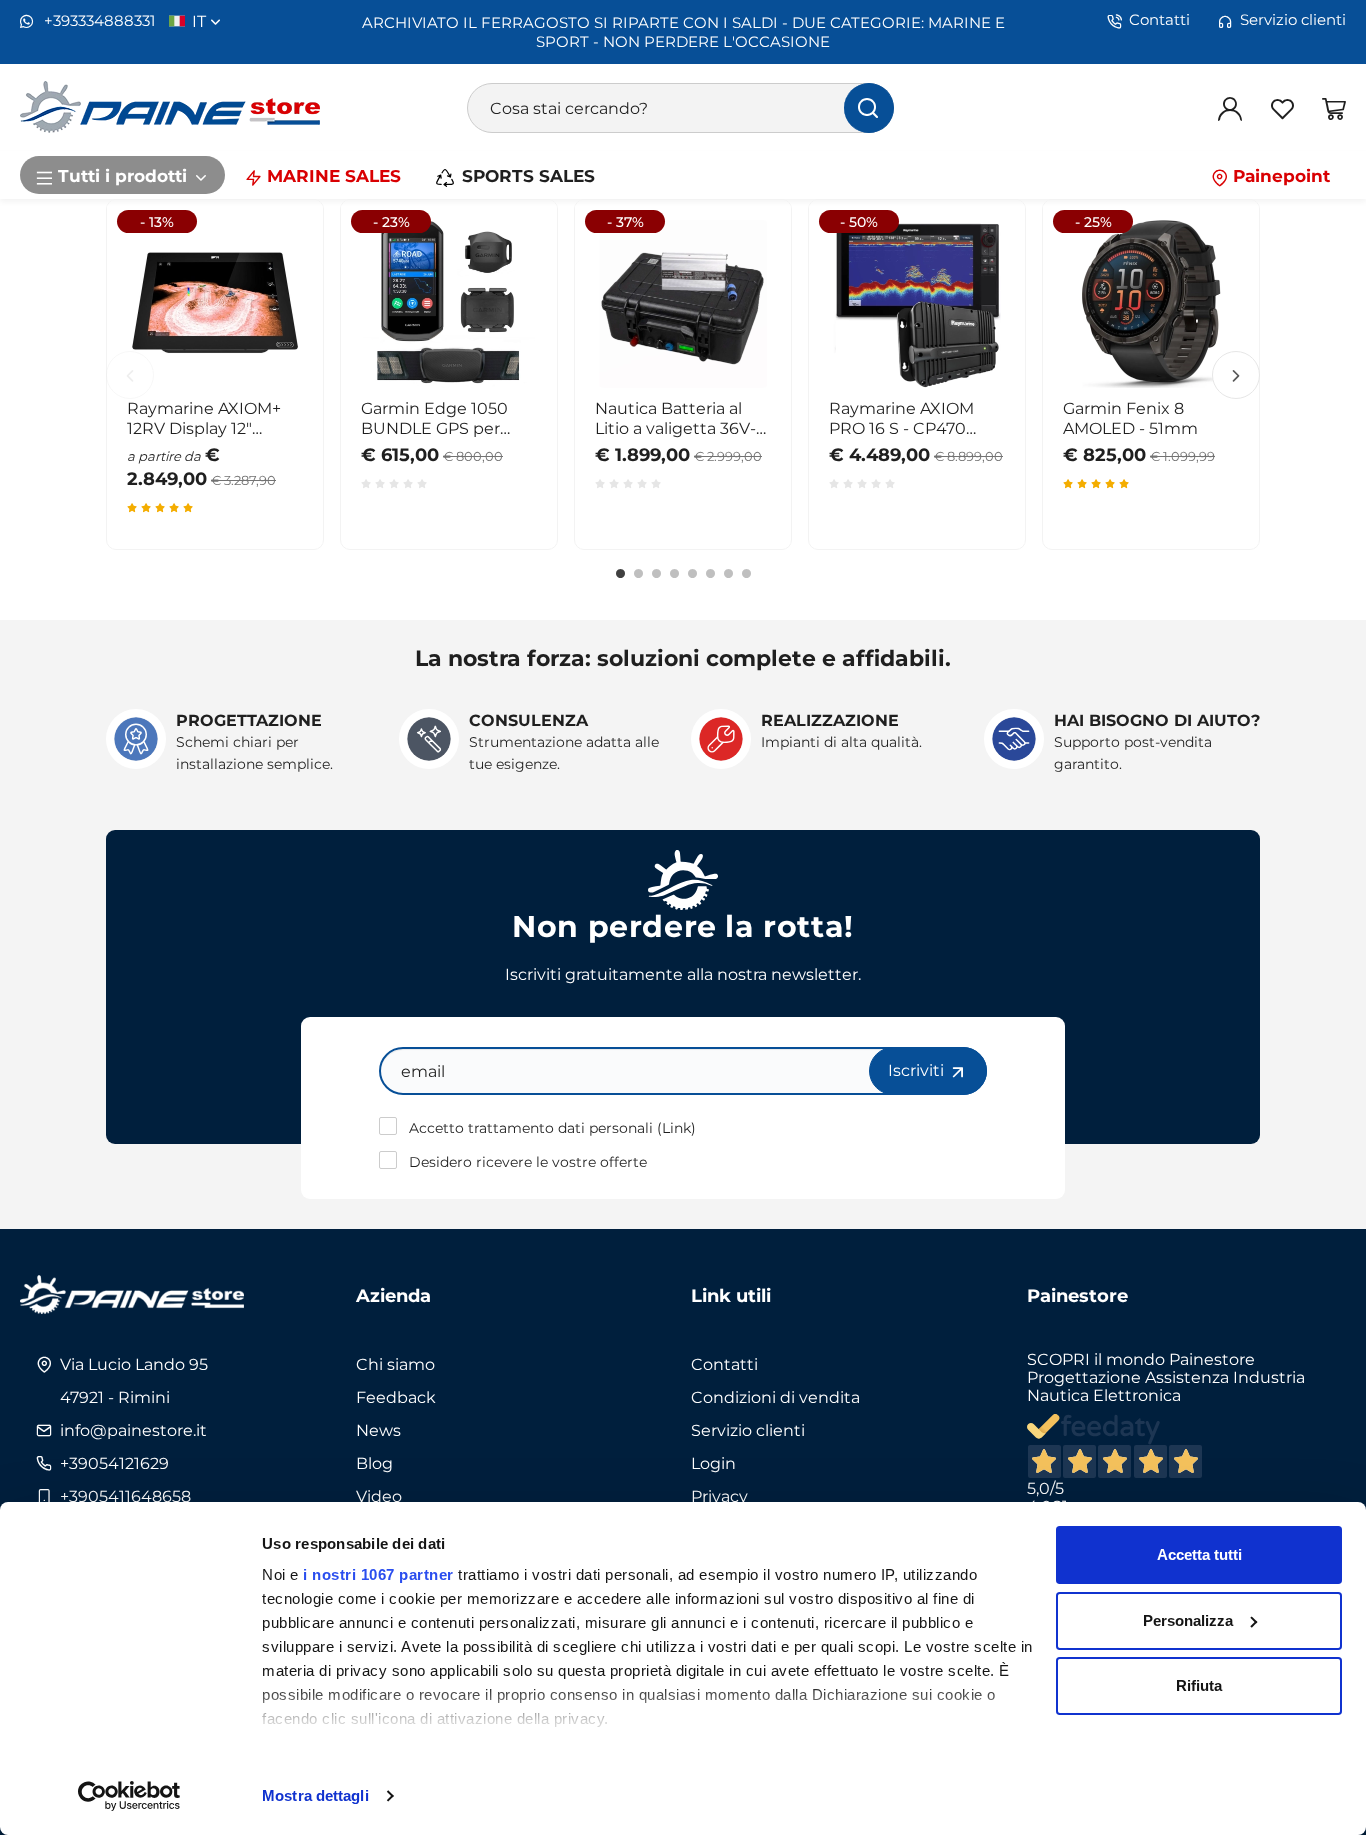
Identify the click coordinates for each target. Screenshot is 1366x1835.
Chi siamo (395, 1364)
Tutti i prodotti (122, 175)
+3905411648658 (125, 1496)
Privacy (719, 1496)
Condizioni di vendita (775, 1397)
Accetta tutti (1199, 1554)
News (378, 1430)
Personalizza (1188, 1620)
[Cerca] (869, 108)
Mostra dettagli (315, 1795)
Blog (374, 1463)
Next (1236, 375)
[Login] (1230, 108)
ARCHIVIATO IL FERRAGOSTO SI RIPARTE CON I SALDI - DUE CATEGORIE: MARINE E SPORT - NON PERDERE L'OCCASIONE (683, 31)
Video (379, 1496)
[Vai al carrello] (1334, 108)
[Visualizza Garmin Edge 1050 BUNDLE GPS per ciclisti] (506, 250)
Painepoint (1279, 175)
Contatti (1159, 19)
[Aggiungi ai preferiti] (272, 299)
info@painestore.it (133, 1430)
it (201, 21)
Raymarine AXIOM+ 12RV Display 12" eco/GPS (204, 418)
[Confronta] (272, 348)
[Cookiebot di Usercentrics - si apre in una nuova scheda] (129, 1796)
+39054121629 (114, 1463)
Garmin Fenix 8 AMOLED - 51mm (1130, 418)
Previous (130, 375)
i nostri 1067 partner (378, 1574)
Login (713, 1463)
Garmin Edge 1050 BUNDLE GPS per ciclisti (434, 418)
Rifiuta (1199, 1685)
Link (676, 1127)
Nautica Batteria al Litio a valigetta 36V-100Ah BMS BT (675, 418)
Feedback (396, 1397)
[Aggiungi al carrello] (740, 250)
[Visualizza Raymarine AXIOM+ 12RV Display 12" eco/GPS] (272, 250)
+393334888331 (97, 20)
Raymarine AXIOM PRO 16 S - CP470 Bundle (901, 418)
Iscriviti (918, 1070)
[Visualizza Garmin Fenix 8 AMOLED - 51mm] (1208, 250)
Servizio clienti (1293, 19)
